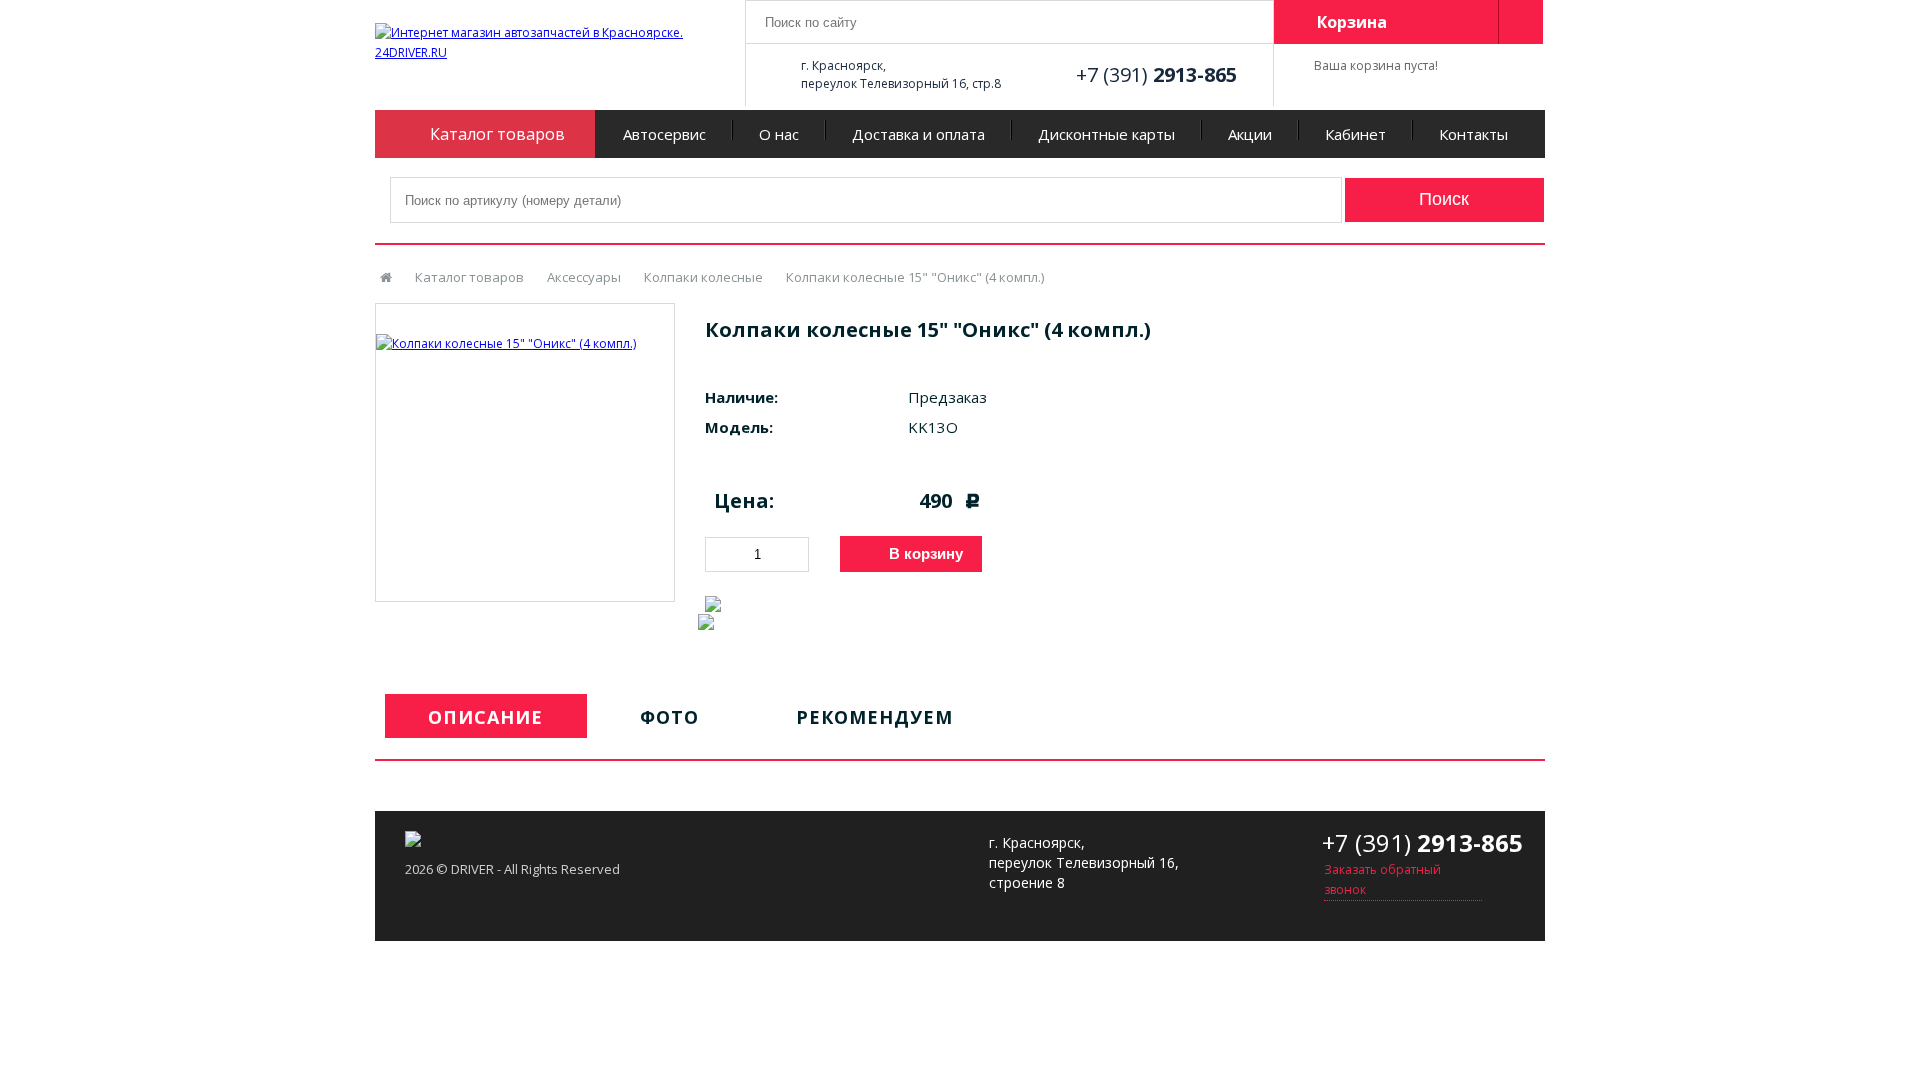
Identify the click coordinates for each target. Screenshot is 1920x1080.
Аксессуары (584, 277)
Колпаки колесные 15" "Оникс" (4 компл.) (915, 277)
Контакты (1473, 134)
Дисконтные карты (1106, 134)
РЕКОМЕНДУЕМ (874, 717)
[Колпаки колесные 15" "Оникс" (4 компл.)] (525, 329)
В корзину (926, 553)
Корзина (1352, 22)
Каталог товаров (469, 277)
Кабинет (1355, 134)
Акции (1250, 134)
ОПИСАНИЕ (485, 717)
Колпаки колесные (703, 277)
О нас (779, 134)
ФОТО (669, 717)
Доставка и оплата (918, 134)
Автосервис (664, 134)
